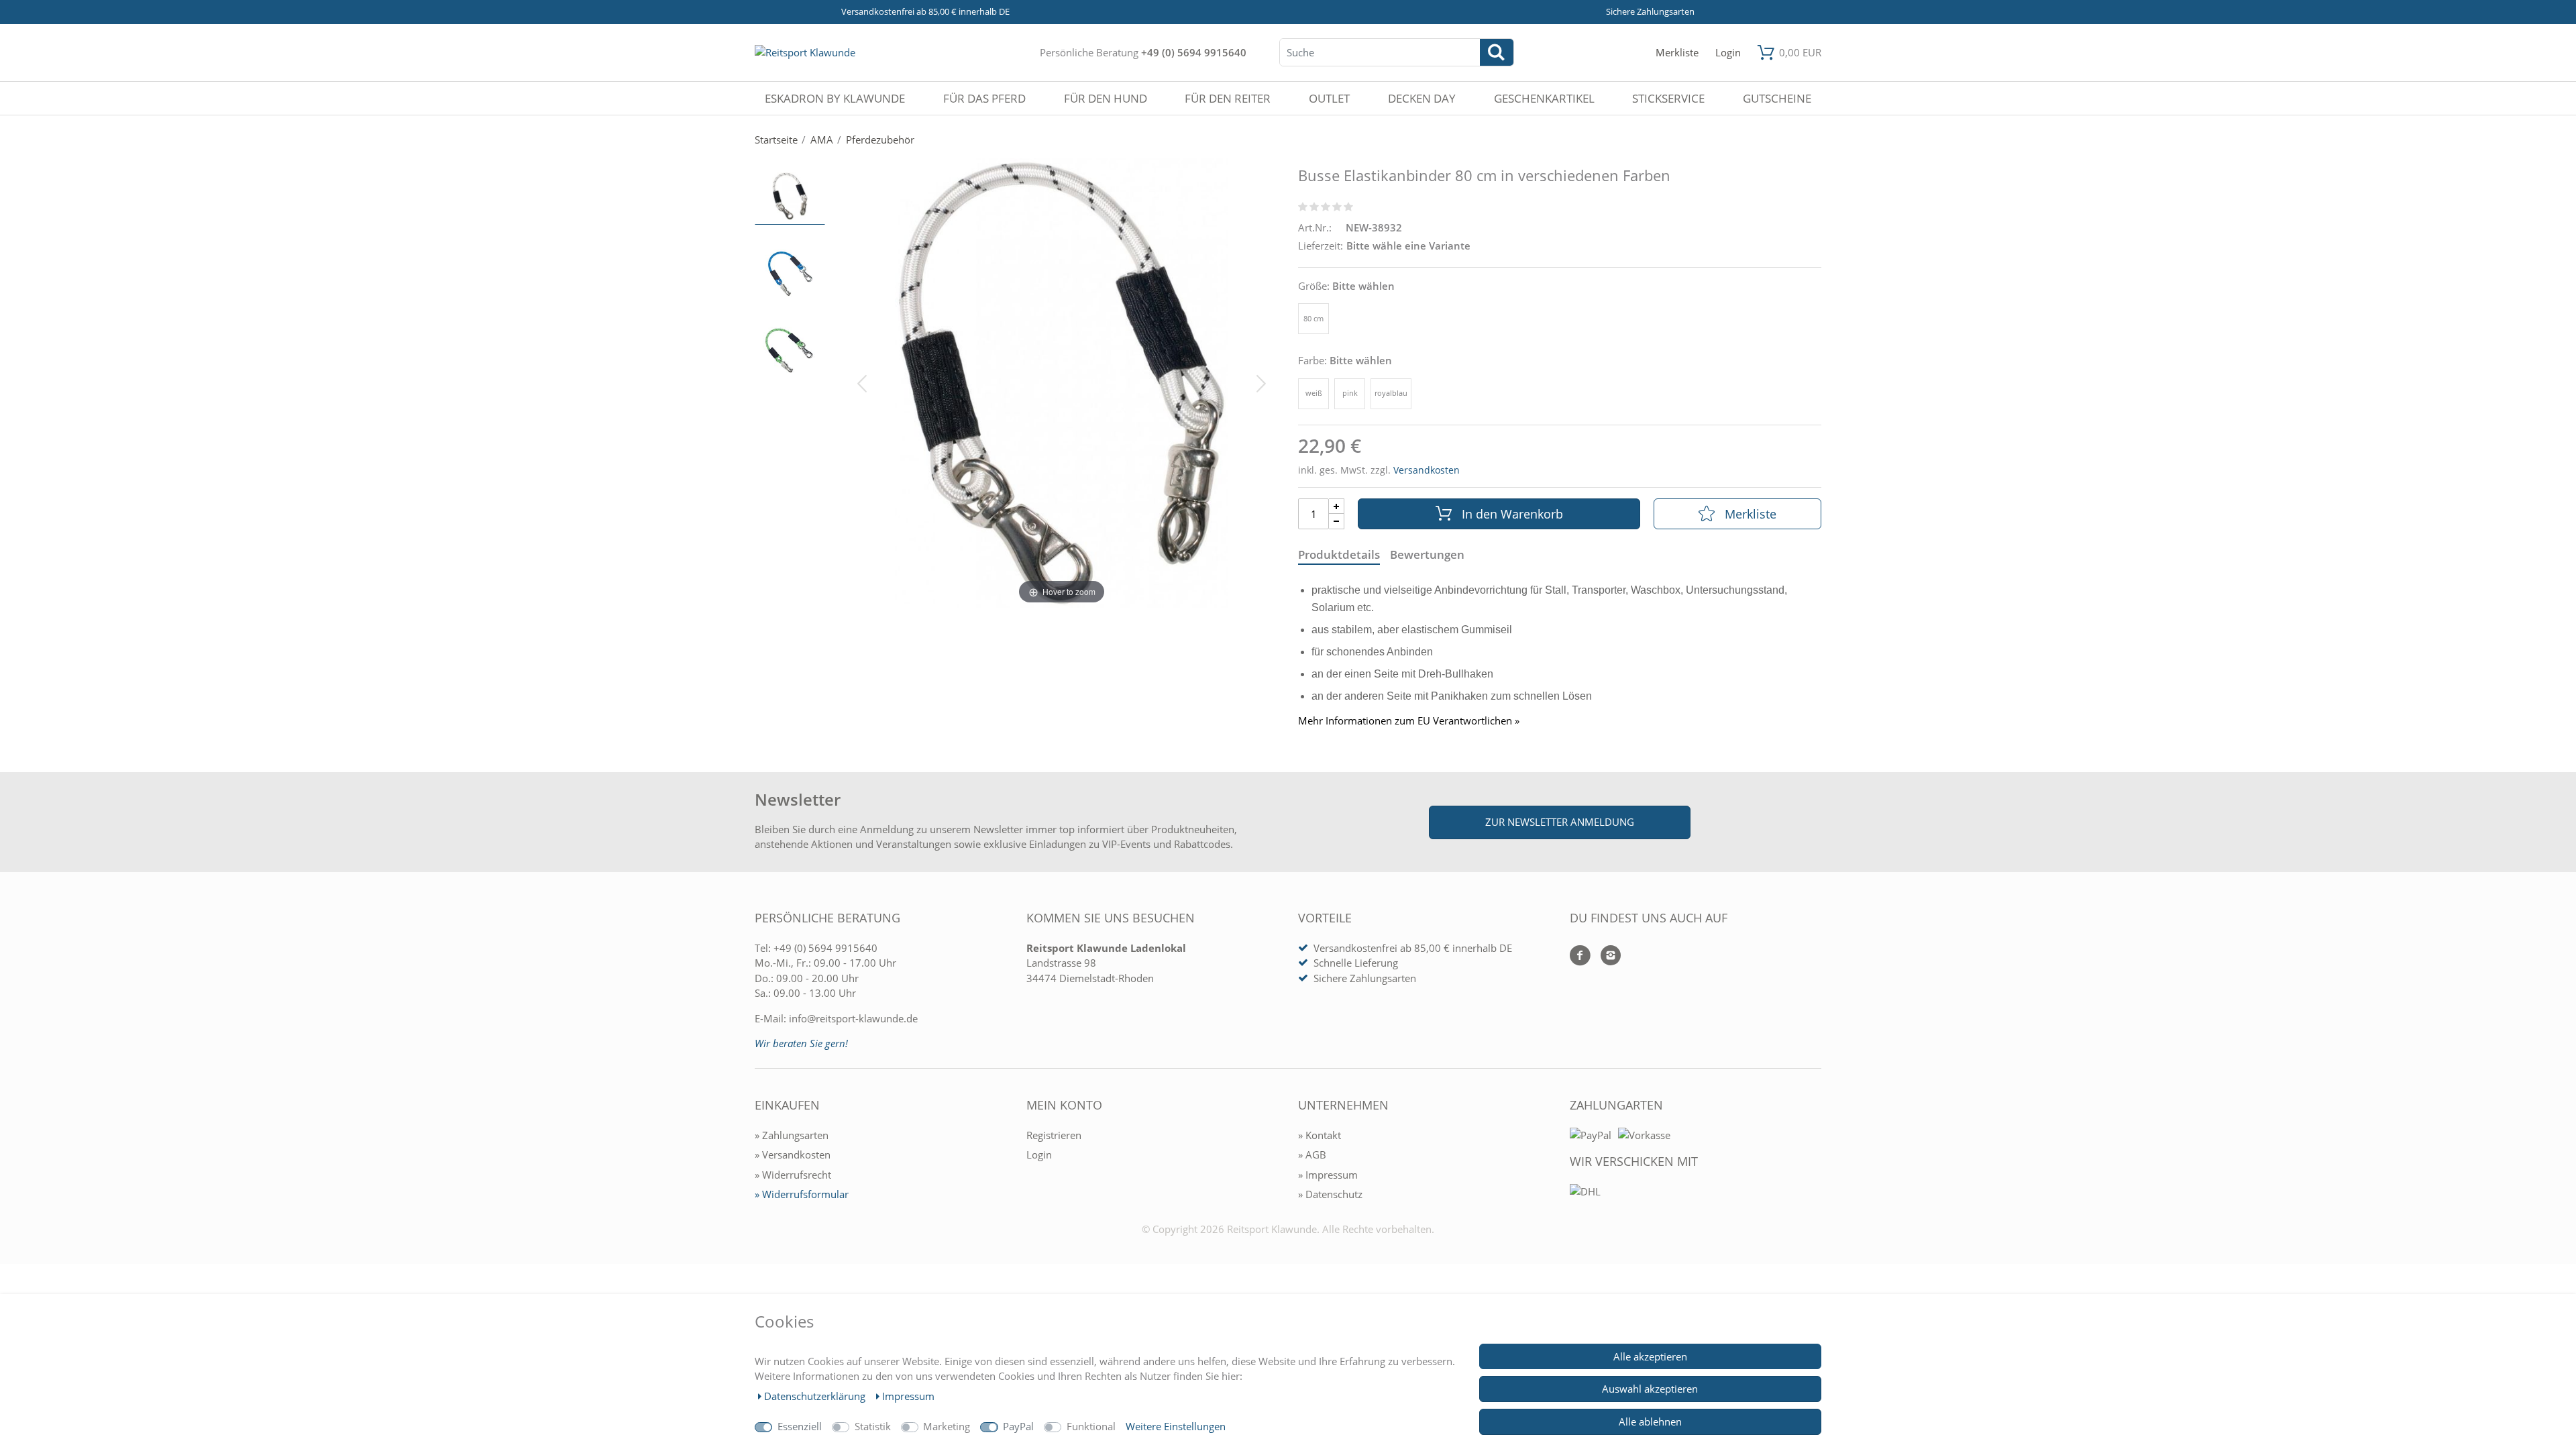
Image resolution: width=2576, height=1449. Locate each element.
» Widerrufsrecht (793, 1175)
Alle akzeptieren (1650, 1356)
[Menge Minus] (1337, 522)
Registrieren (1054, 1135)
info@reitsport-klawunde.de (853, 1018)
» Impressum (1328, 1175)
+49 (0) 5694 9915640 (1194, 52)
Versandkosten (1427, 470)
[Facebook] (1580, 956)
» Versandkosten (793, 1155)
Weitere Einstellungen (1176, 1426)
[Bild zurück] (862, 382)
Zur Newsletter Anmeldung (1560, 822)
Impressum (908, 1396)
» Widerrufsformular (802, 1194)
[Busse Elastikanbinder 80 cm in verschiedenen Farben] (790, 196)
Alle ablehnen (1650, 1421)
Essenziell (800, 1426)
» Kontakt (1320, 1135)
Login (1039, 1155)
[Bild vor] (1261, 382)
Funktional (1091, 1426)
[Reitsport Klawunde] (805, 52)
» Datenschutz (1330, 1194)
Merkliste (1751, 514)
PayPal (1018, 1426)
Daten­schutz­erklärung (816, 1396)
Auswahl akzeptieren (1650, 1389)
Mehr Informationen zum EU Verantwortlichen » (1409, 721)
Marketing (947, 1426)
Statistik (873, 1426)
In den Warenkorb (1512, 514)
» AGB (1312, 1155)
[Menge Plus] (1337, 506)
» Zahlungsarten (792, 1135)
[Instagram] (1606, 956)
